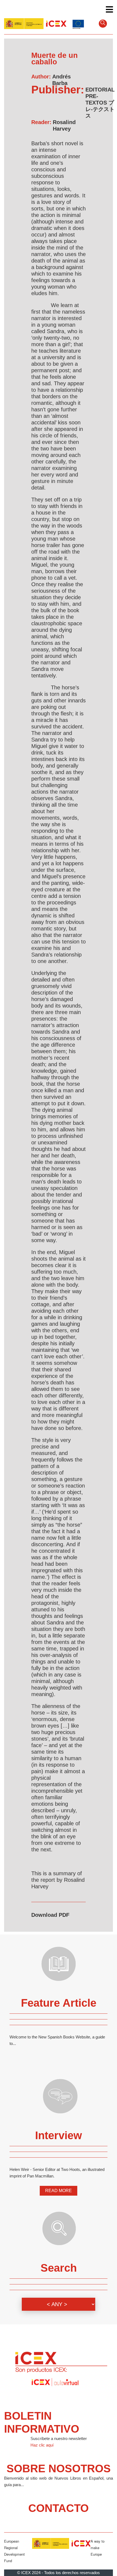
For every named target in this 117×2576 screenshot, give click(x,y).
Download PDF (50, 1915)
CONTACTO (59, 2508)
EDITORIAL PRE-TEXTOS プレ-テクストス (100, 103)
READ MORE (59, 2191)
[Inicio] (35, 23)
